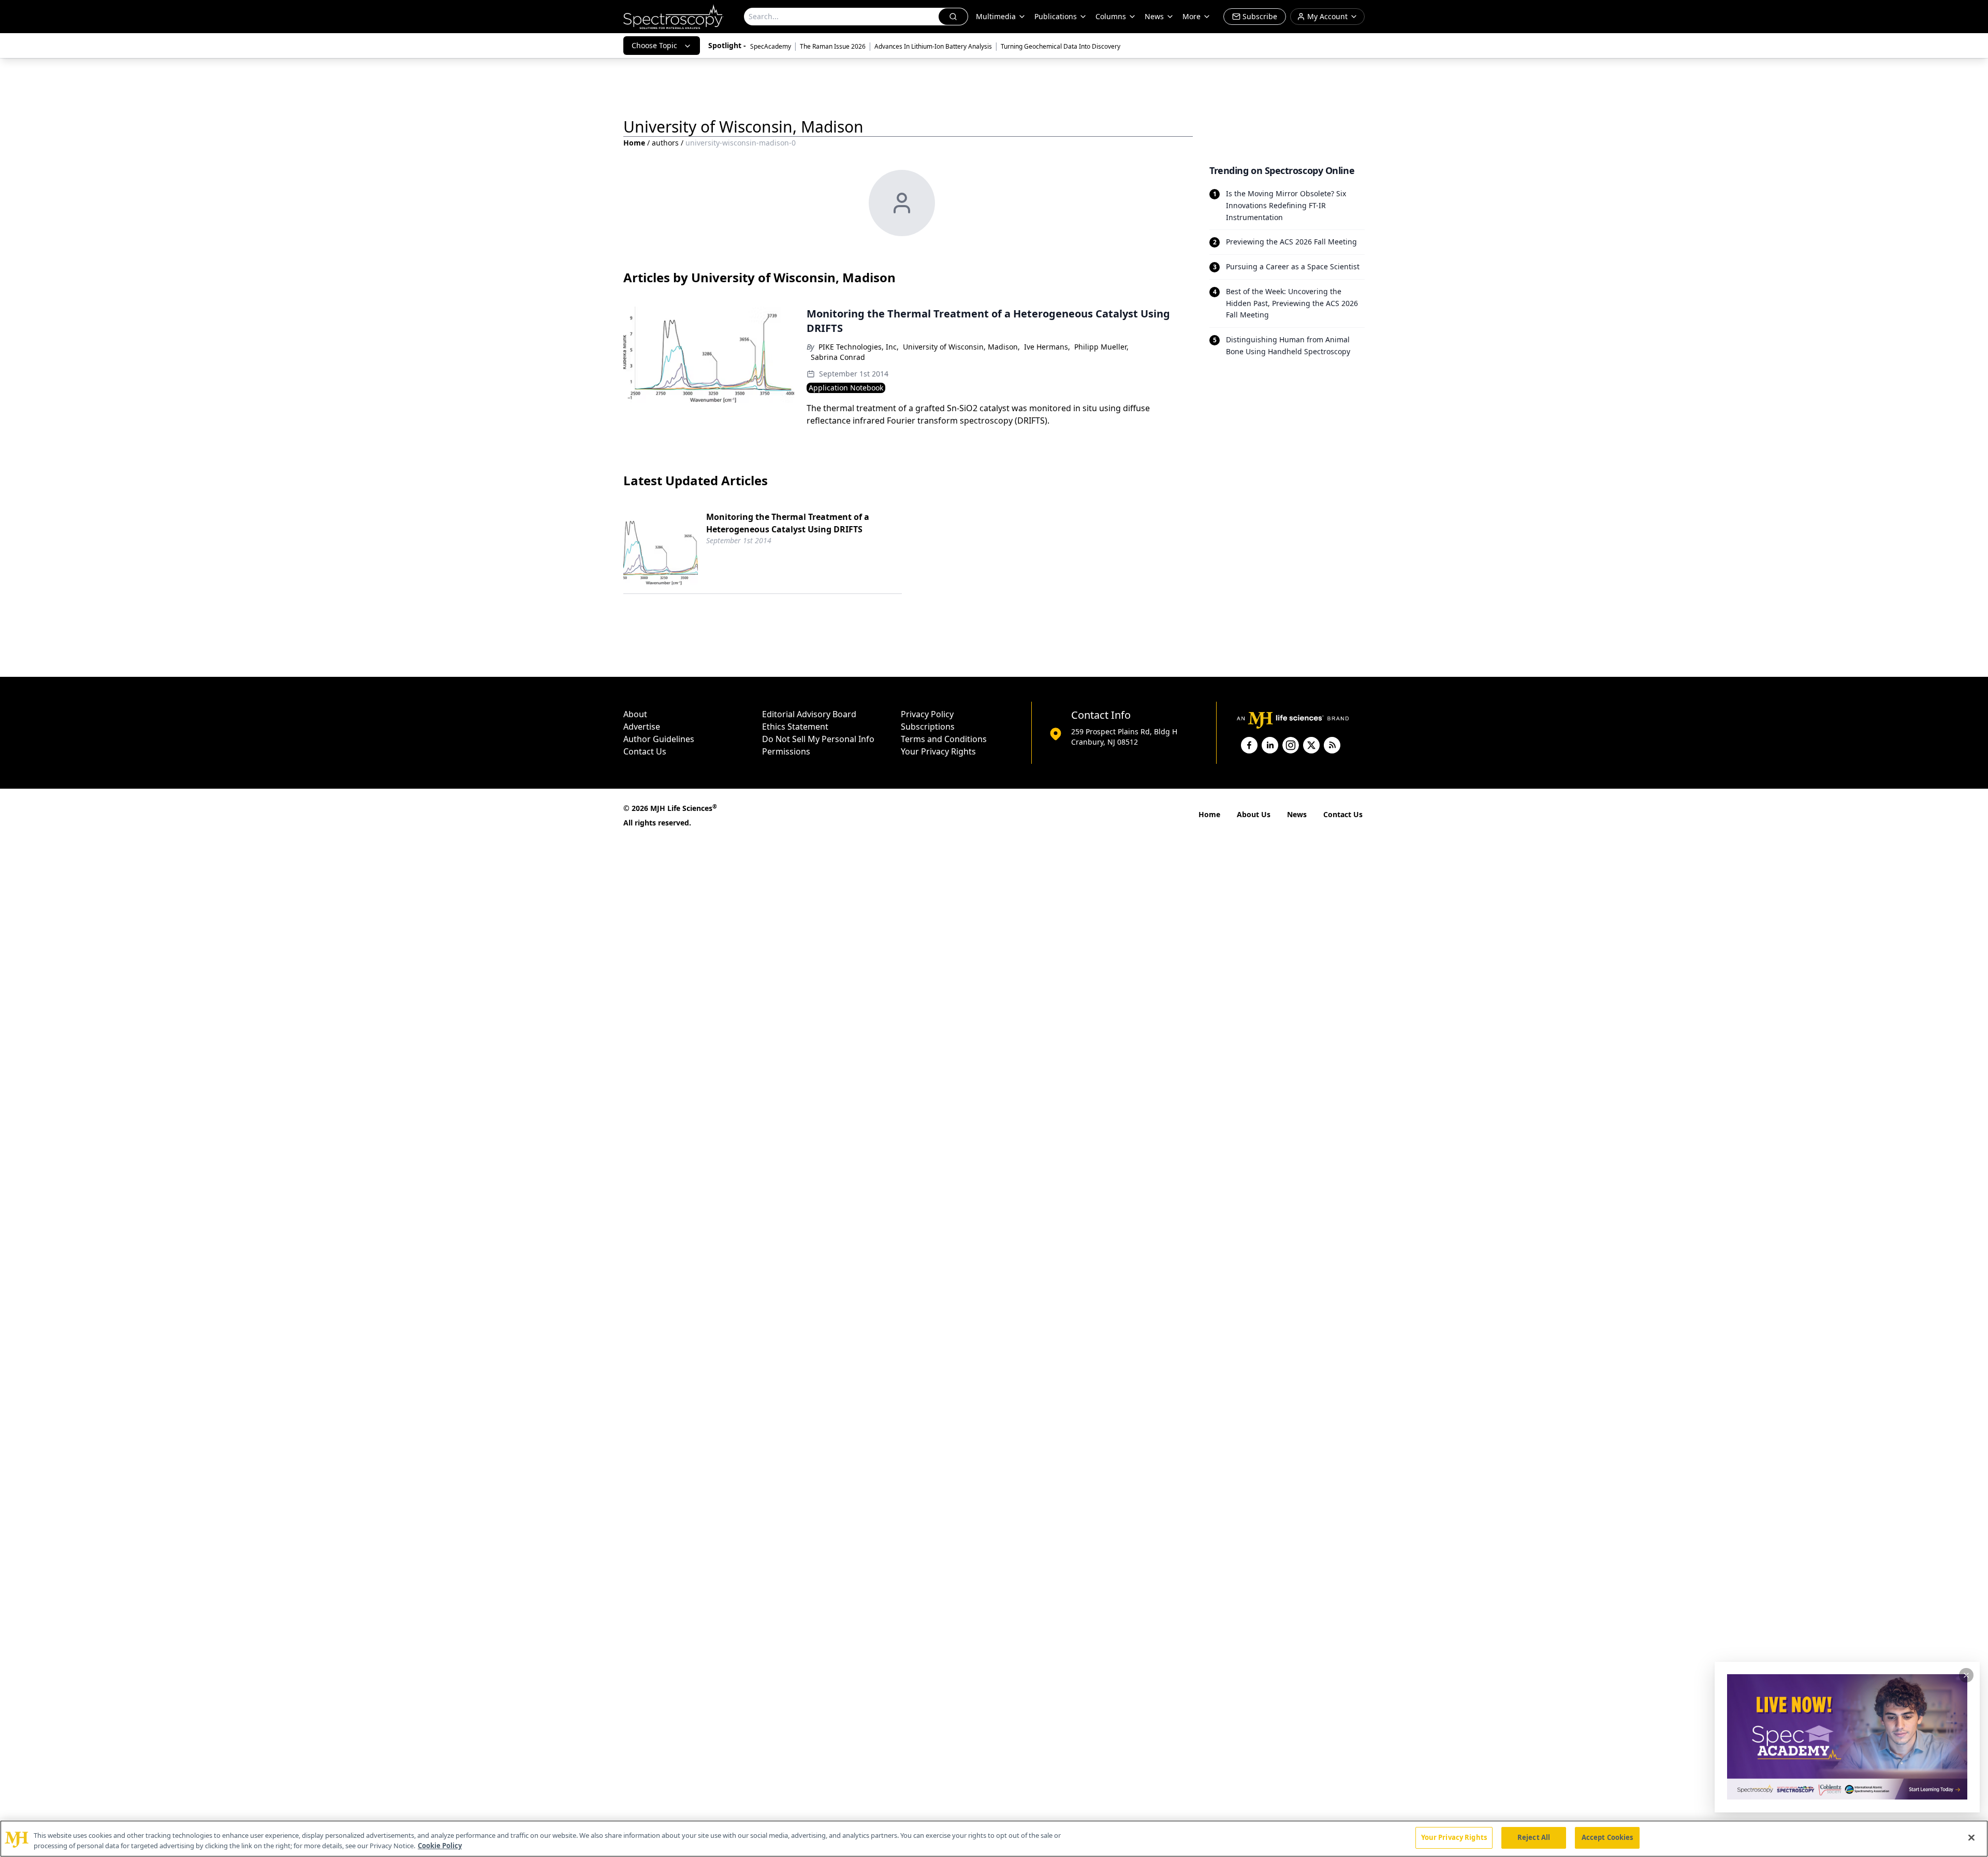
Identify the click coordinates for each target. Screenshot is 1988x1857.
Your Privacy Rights (938, 751)
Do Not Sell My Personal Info (818, 739)
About (635, 714)
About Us (1254, 814)
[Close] (1971, 1837)
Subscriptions (928, 727)
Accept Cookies (1607, 1837)
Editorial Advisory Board (809, 714)
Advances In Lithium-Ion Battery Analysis (933, 46)
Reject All (1534, 1837)
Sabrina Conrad (838, 357)
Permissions (786, 751)
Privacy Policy (927, 714)
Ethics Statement (795, 727)
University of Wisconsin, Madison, (961, 347)
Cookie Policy (440, 1846)
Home (634, 143)
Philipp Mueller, (1101, 347)
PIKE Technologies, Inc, (859, 347)
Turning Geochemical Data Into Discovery (1061, 46)
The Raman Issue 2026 (833, 46)
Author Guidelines (659, 739)
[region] (994, 1839)
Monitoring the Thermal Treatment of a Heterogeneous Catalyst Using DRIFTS (788, 523)
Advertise (642, 727)
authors (665, 143)
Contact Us (645, 751)
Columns (1111, 16)
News (1297, 814)
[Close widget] (1966, 1675)
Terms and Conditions (944, 739)
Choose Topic (654, 45)
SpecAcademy (771, 46)
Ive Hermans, (1047, 347)
